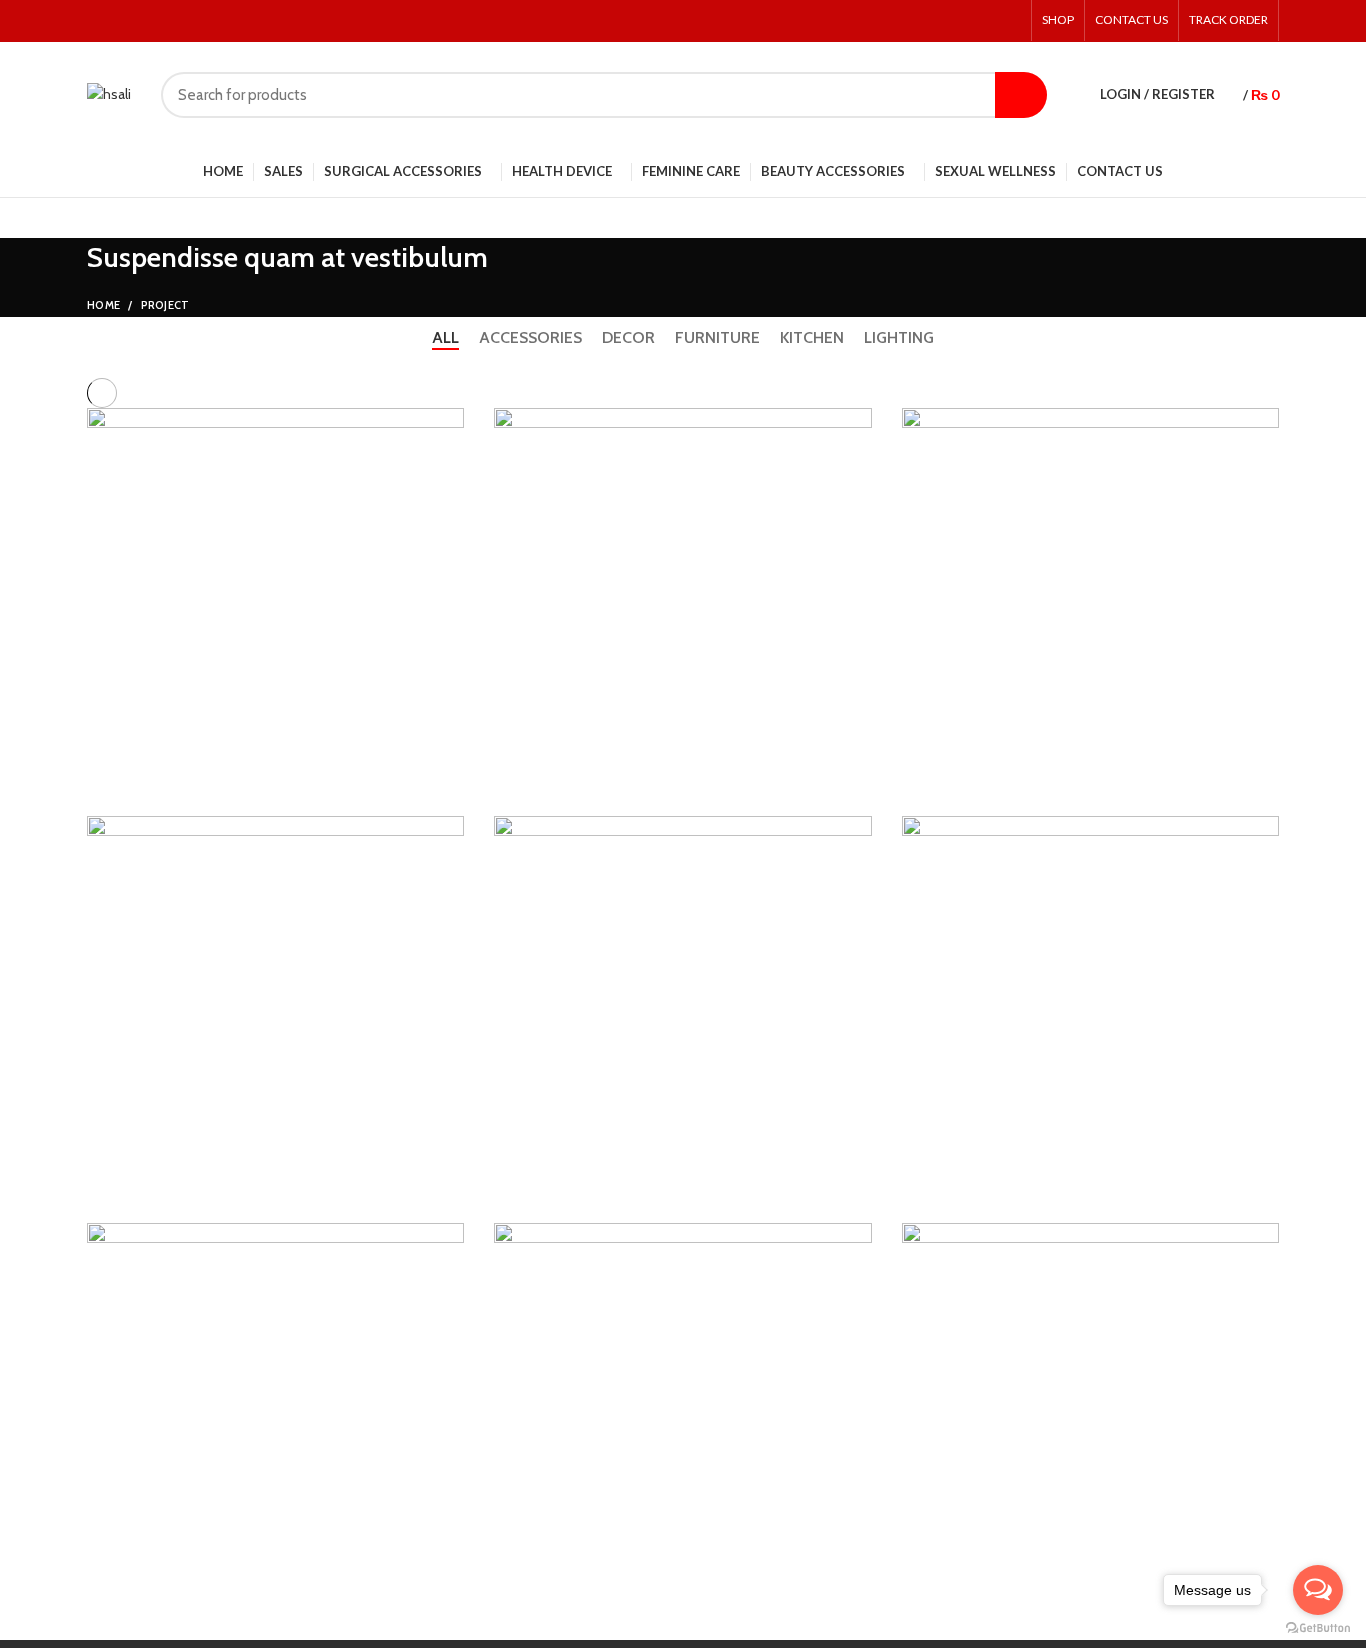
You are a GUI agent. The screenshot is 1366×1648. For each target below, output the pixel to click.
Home (103, 305)
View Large (449, 423)
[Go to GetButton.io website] (1318, 1628)
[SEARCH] (1021, 95)
